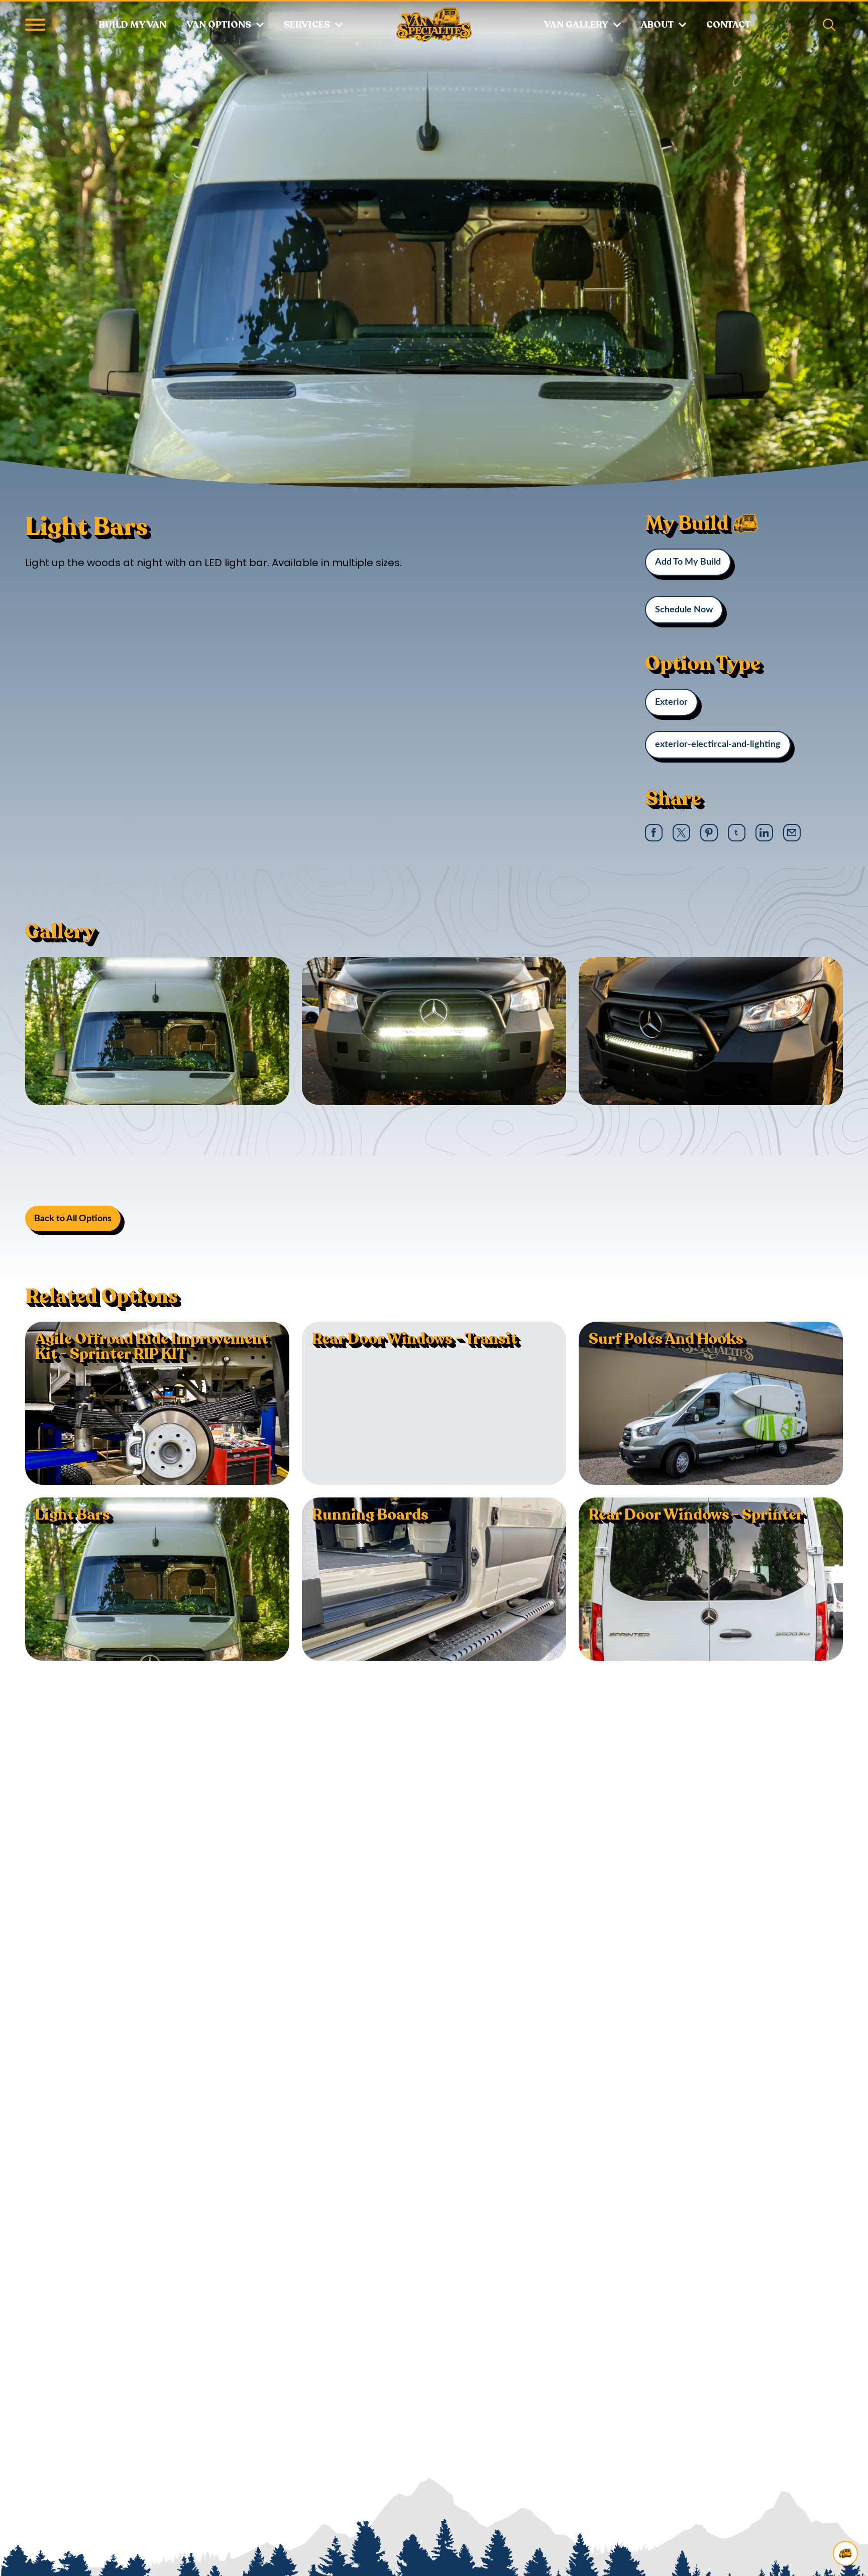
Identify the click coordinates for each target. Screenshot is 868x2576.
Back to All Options (73, 1219)
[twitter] (681, 833)
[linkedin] (764, 833)
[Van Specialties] (434, 25)
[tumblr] (736, 832)
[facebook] (654, 833)
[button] (35, 25)
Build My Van (133, 25)
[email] (792, 832)
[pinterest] (709, 833)
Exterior (671, 702)
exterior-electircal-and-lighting (718, 744)
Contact (728, 25)
